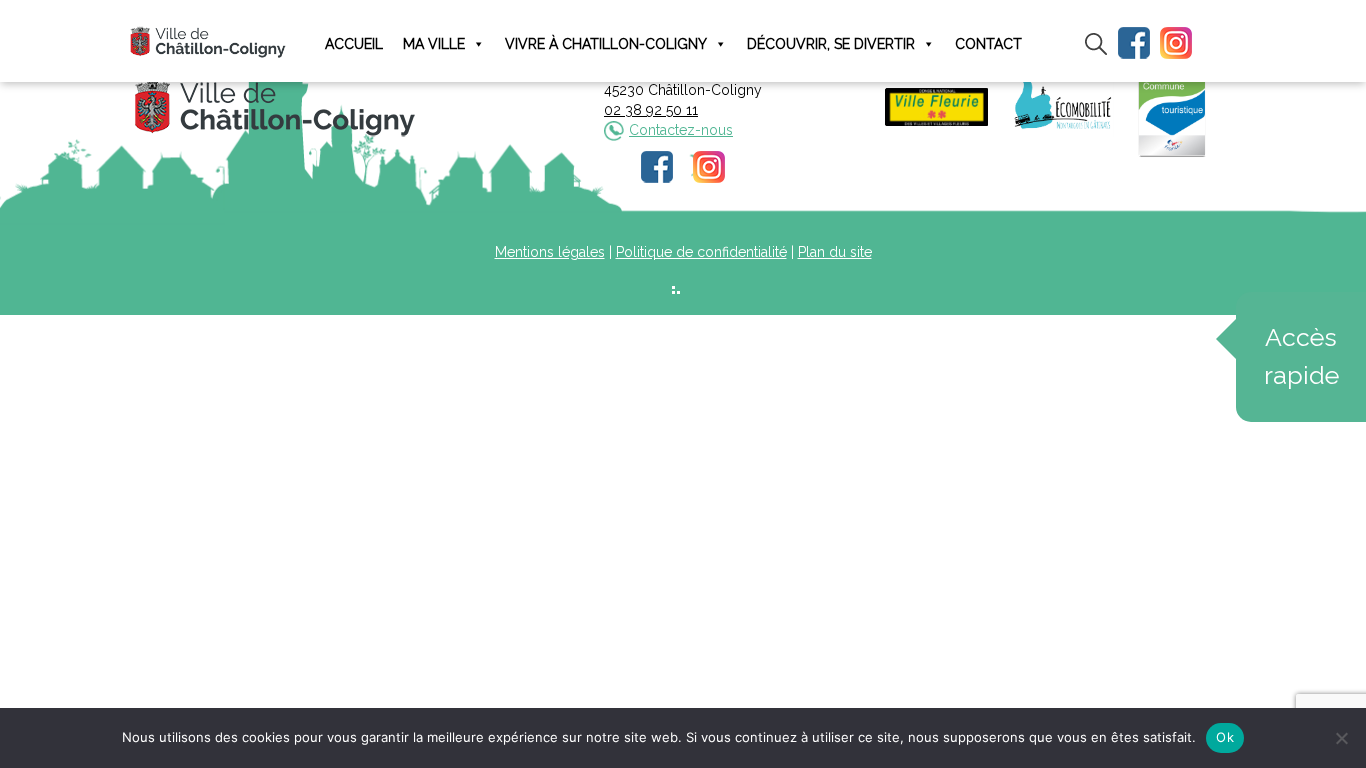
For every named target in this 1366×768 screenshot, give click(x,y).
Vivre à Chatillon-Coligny (606, 44)
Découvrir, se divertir (831, 44)
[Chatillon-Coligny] (208, 41)
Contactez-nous (681, 130)
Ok (1225, 737)
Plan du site (835, 252)
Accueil (354, 44)
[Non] (1341, 738)
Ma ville (434, 44)
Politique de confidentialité (701, 252)
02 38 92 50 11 (651, 110)
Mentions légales (550, 252)
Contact (988, 44)
